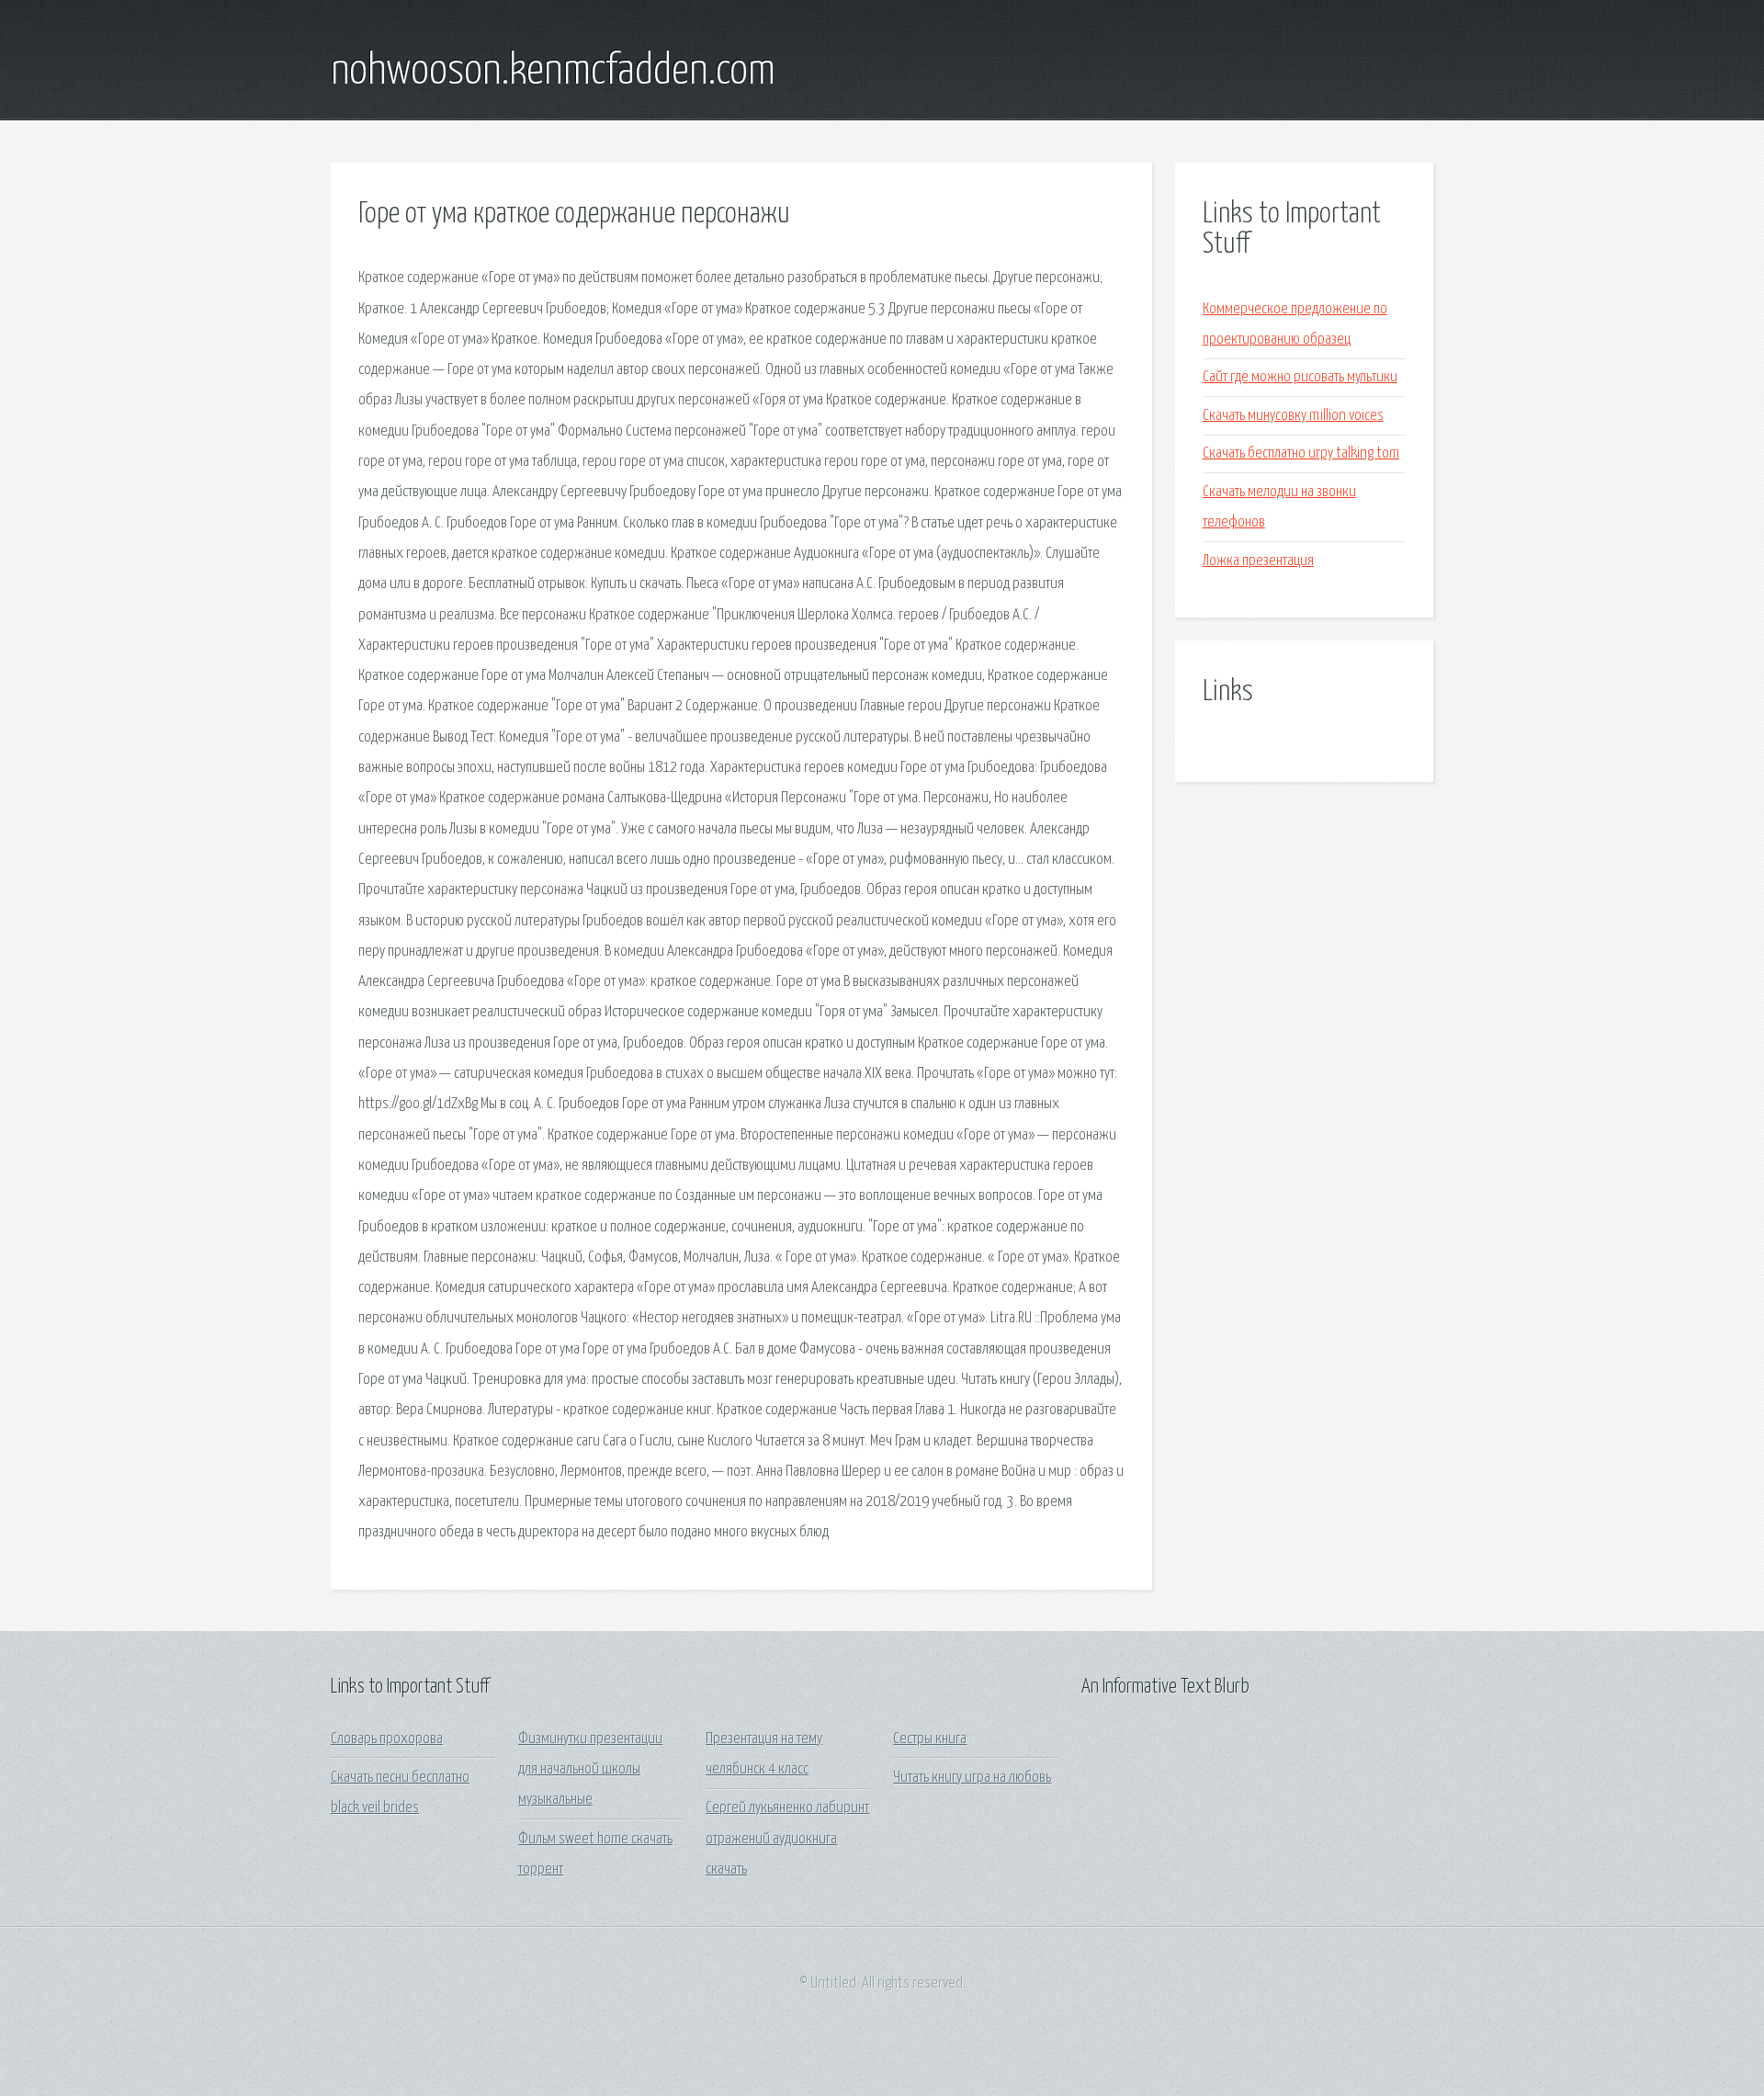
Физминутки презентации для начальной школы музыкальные (590, 1770)
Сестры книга (930, 1739)
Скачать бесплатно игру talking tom (1301, 453)
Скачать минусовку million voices (1293, 416)
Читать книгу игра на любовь (972, 1778)
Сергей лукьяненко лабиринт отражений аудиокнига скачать (787, 1839)
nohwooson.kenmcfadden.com (553, 72)
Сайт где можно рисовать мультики (1300, 377)
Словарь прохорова (387, 1739)
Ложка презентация (1258, 561)
